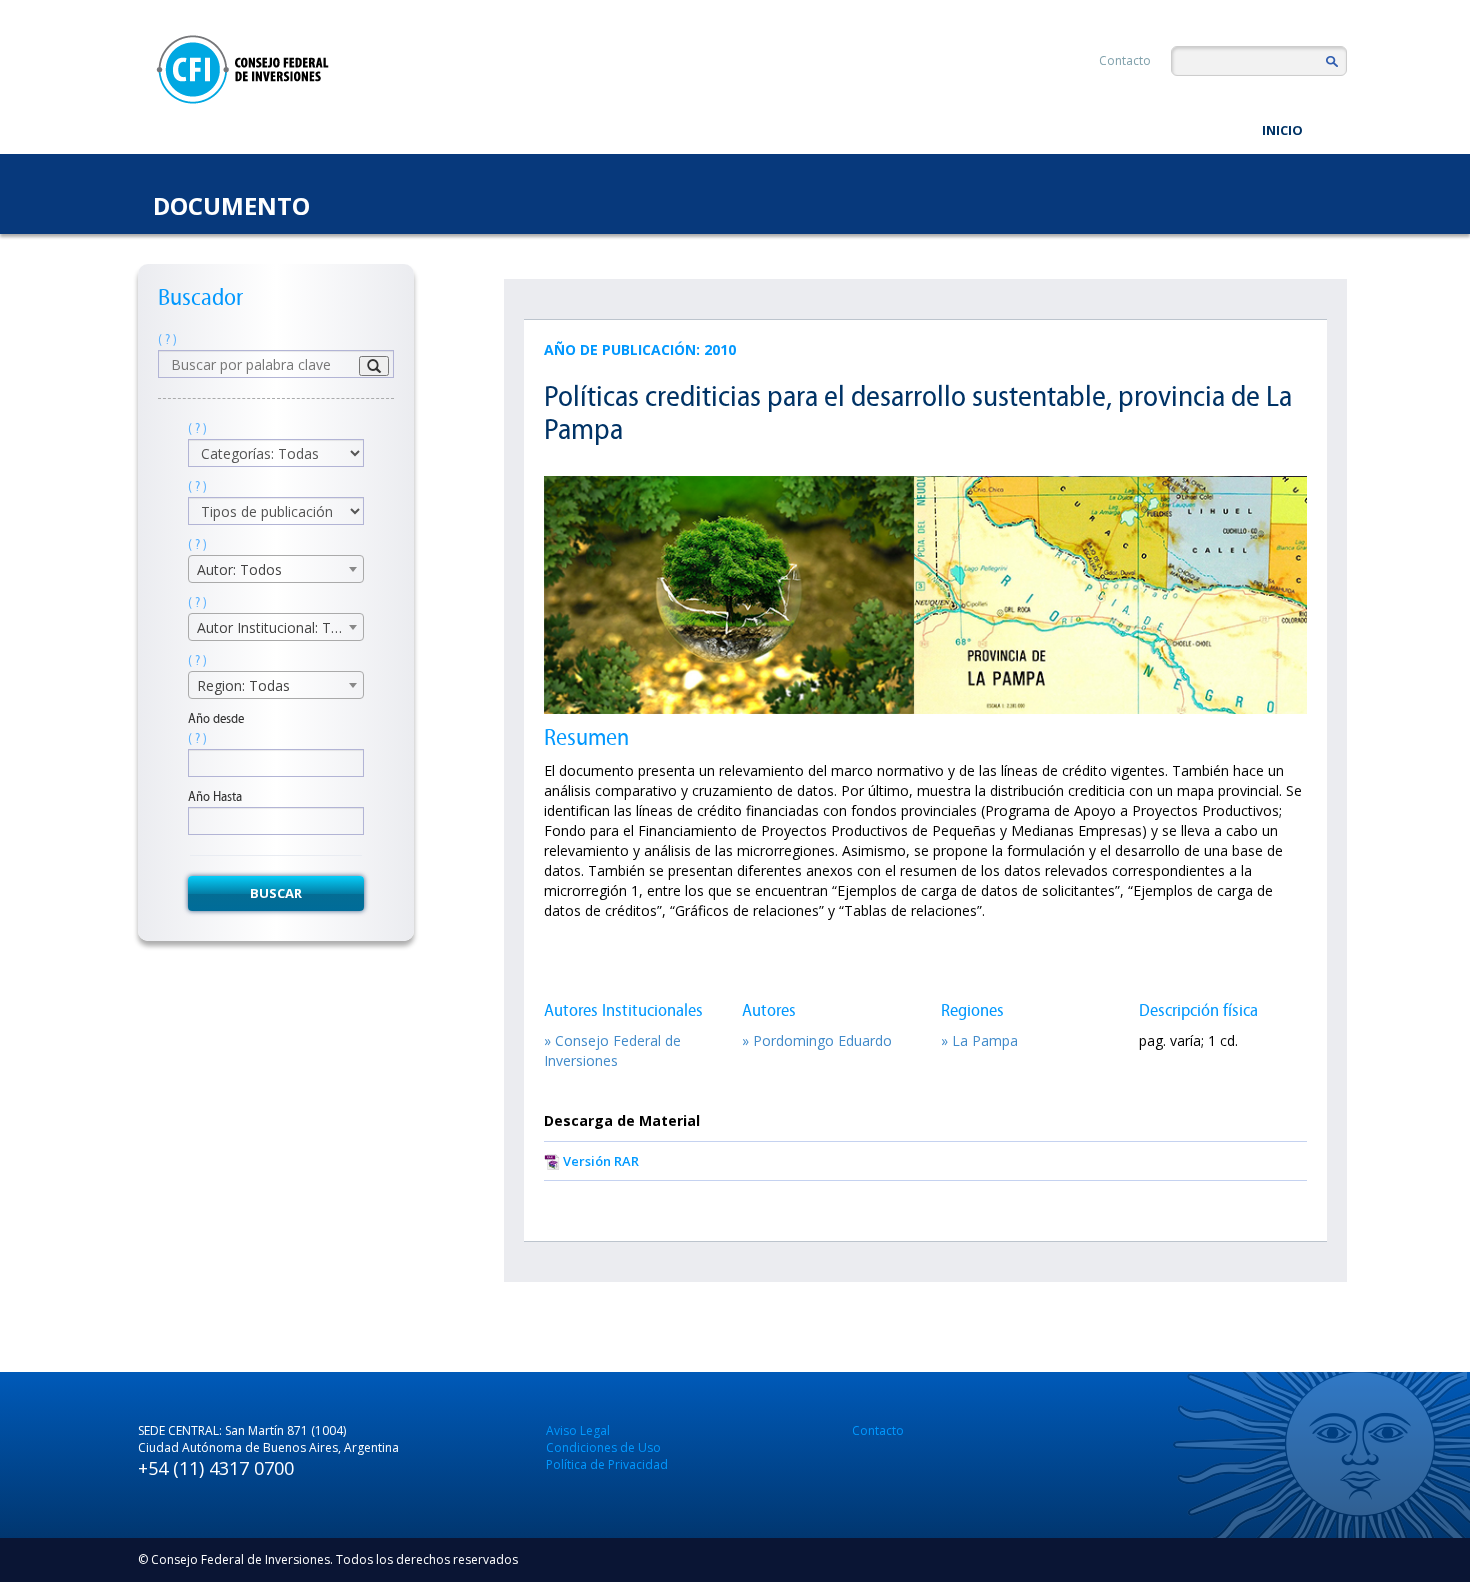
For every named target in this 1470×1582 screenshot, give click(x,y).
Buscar (276, 893)
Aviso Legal (578, 1430)
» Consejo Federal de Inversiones (612, 1050)
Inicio (1282, 130)
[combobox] (276, 569)
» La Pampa (979, 1040)
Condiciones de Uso (603, 1447)
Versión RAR (601, 1161)
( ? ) (167, 339)
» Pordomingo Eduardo (817, 1040)
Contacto (1125, 60)
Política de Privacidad (607, 1464)
